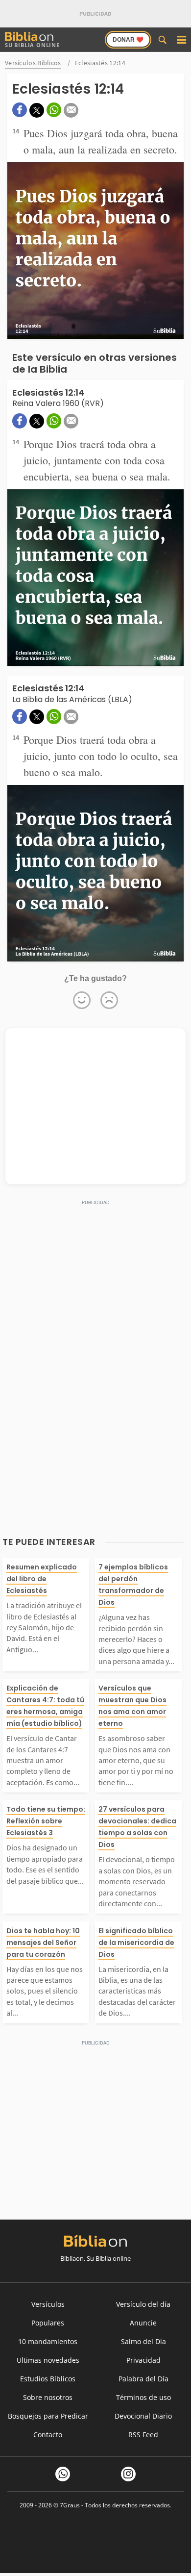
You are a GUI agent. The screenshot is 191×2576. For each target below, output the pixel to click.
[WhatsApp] (63, 2474)
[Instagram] (128, 2474)
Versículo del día (143, 2304)
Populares (48, 2323)
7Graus (70, 2505)
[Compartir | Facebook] (20, 110)
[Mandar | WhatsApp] (54, 110)
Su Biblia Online (32, 45)
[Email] (71, 110)
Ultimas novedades (48, 2360)
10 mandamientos (48, 2341)
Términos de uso (143, 2397)
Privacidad (143, 2360)
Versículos (48, 2304)
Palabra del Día (143, 2379)
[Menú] (181, 40)
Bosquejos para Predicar (48, 2416)
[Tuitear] (37, 110)
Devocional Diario (143, 2416)
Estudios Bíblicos (48, 2379)
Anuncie (143, 2323)
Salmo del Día (143, 2341)
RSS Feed (143, 2435)
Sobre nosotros (48, 2397)
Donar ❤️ (128, 40)
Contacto (48, 2435)
